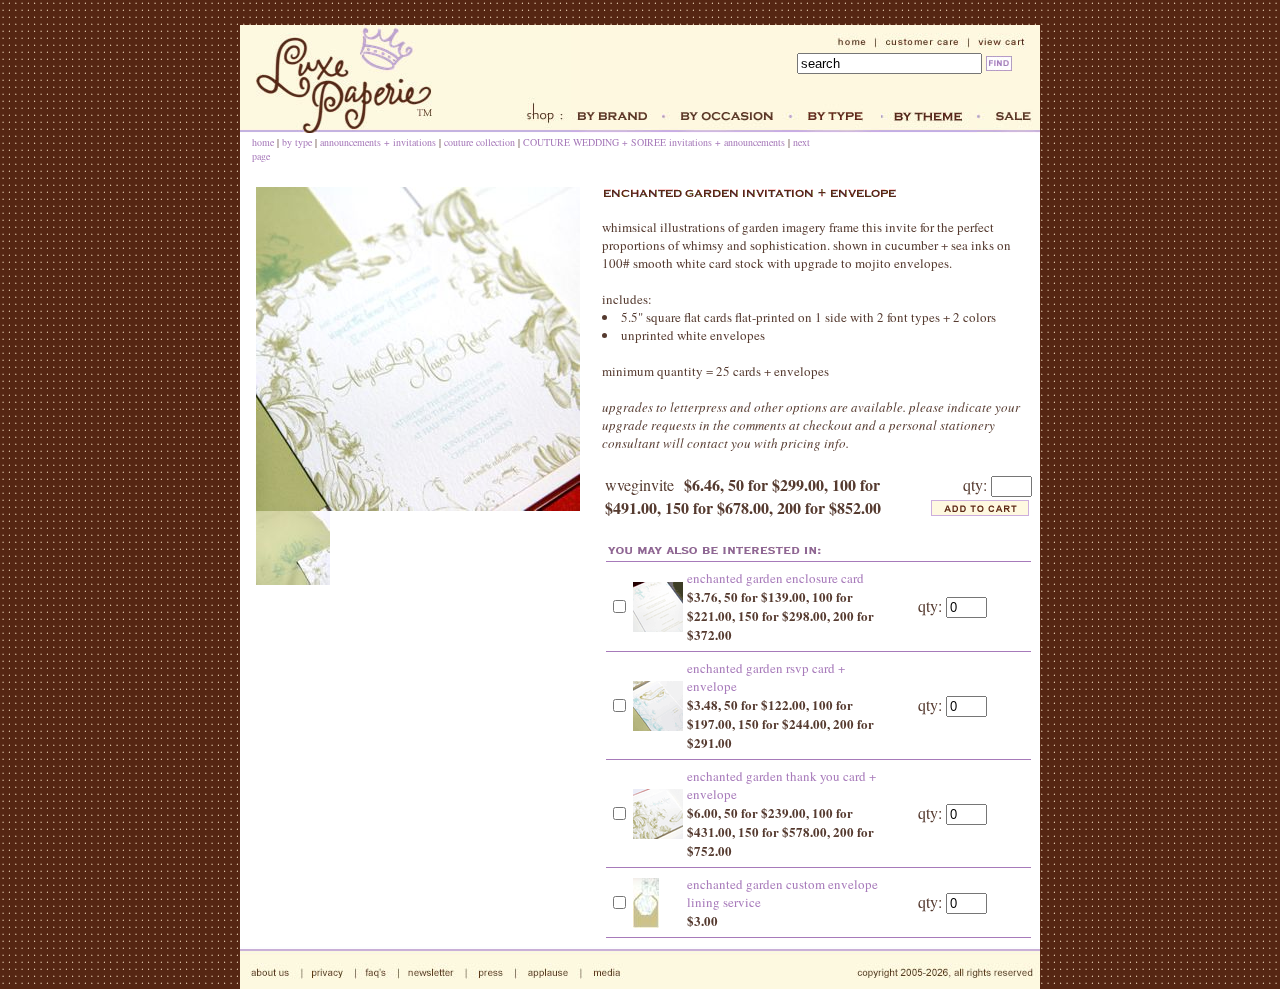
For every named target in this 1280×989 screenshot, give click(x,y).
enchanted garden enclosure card (775, 578)
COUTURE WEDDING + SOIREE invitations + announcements (654, 142)
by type (297, 142)
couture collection (479, 142)
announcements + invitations (378, 142)
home (263, 142)
